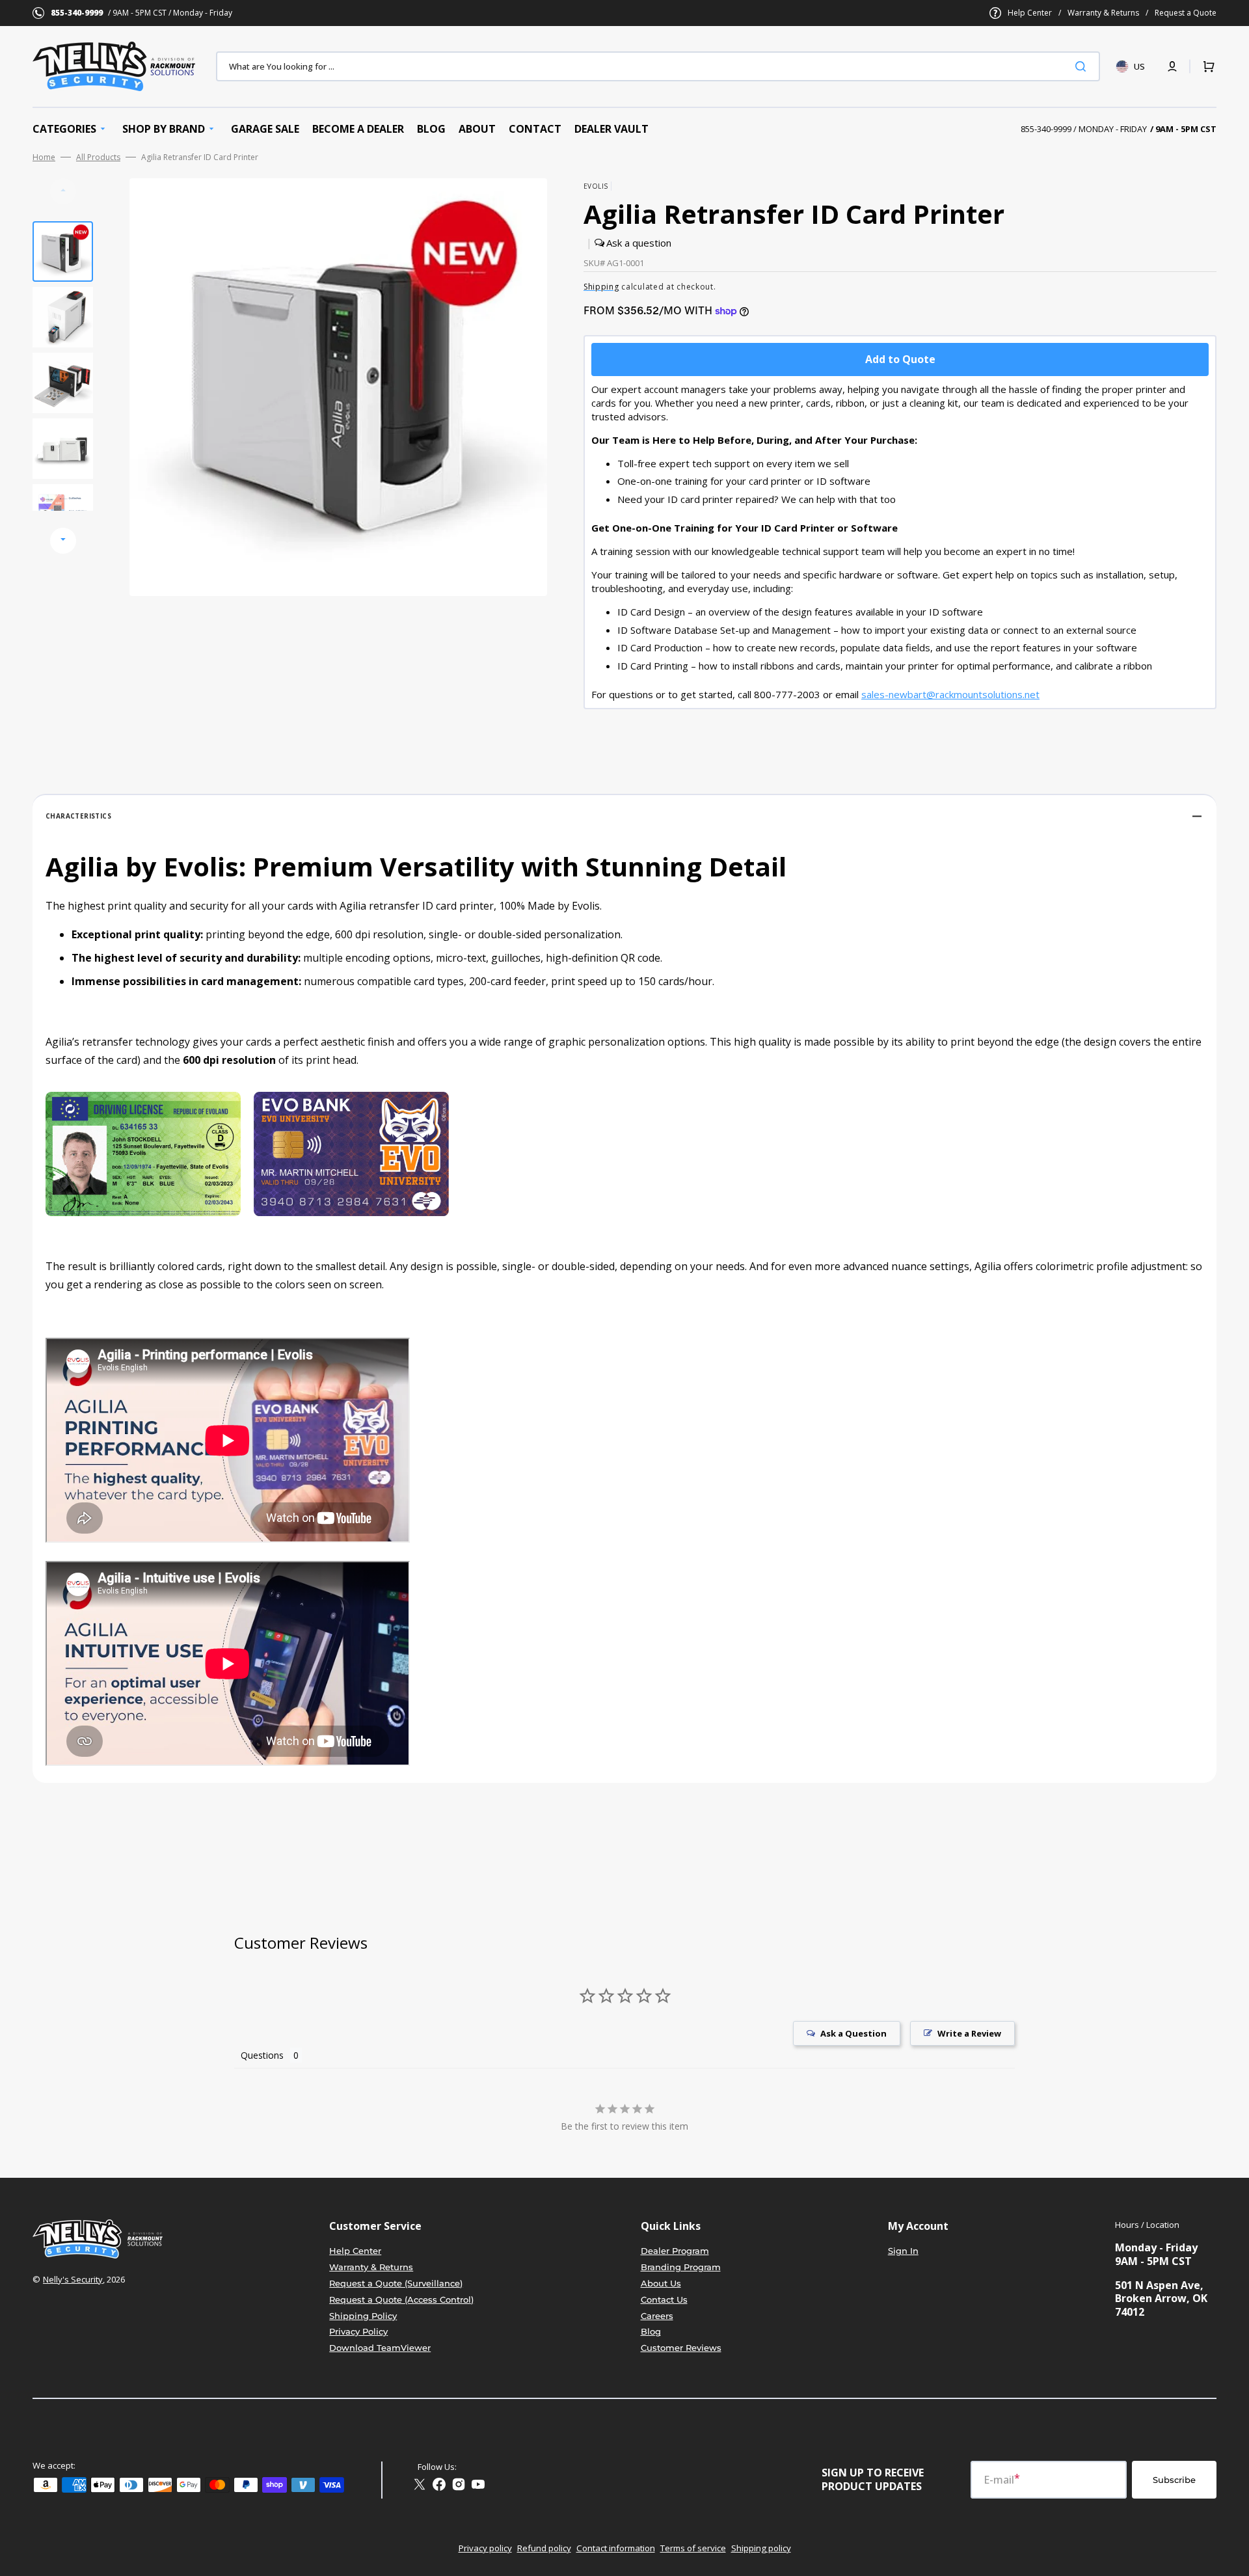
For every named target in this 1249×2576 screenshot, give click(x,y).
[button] (1172, 66)
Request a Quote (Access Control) (401, 2299)
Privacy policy (485, 2548)
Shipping (601, 287)
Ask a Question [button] (853, 2033)
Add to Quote (900, 359)
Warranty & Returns (1103, 13)
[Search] (1083, 66)
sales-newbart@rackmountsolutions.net (950, 694)
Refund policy (544, 2548)
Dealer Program (675, 2251)
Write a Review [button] (969, 2033)
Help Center (1030, 13)
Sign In (903, 2251)
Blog (651, 2331)
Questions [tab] (262, 2055)
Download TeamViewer (380, 2348)
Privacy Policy (358, 2331)
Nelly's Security (73, 2279)
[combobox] (658, 66)
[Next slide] (63, 541)
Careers (657, 2316)
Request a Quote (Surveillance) (396, 2283)
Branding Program (681, 2267)
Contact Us (664, 2299)
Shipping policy (761, 2548)
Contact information (616, 2548)
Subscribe (1174, 2480)
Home (44, 157)
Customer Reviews (681, 2348)
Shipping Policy (363, 2316)
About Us (661, 2283)
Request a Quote (1186, 13)
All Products (98, 157)
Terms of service (693, 2548)
